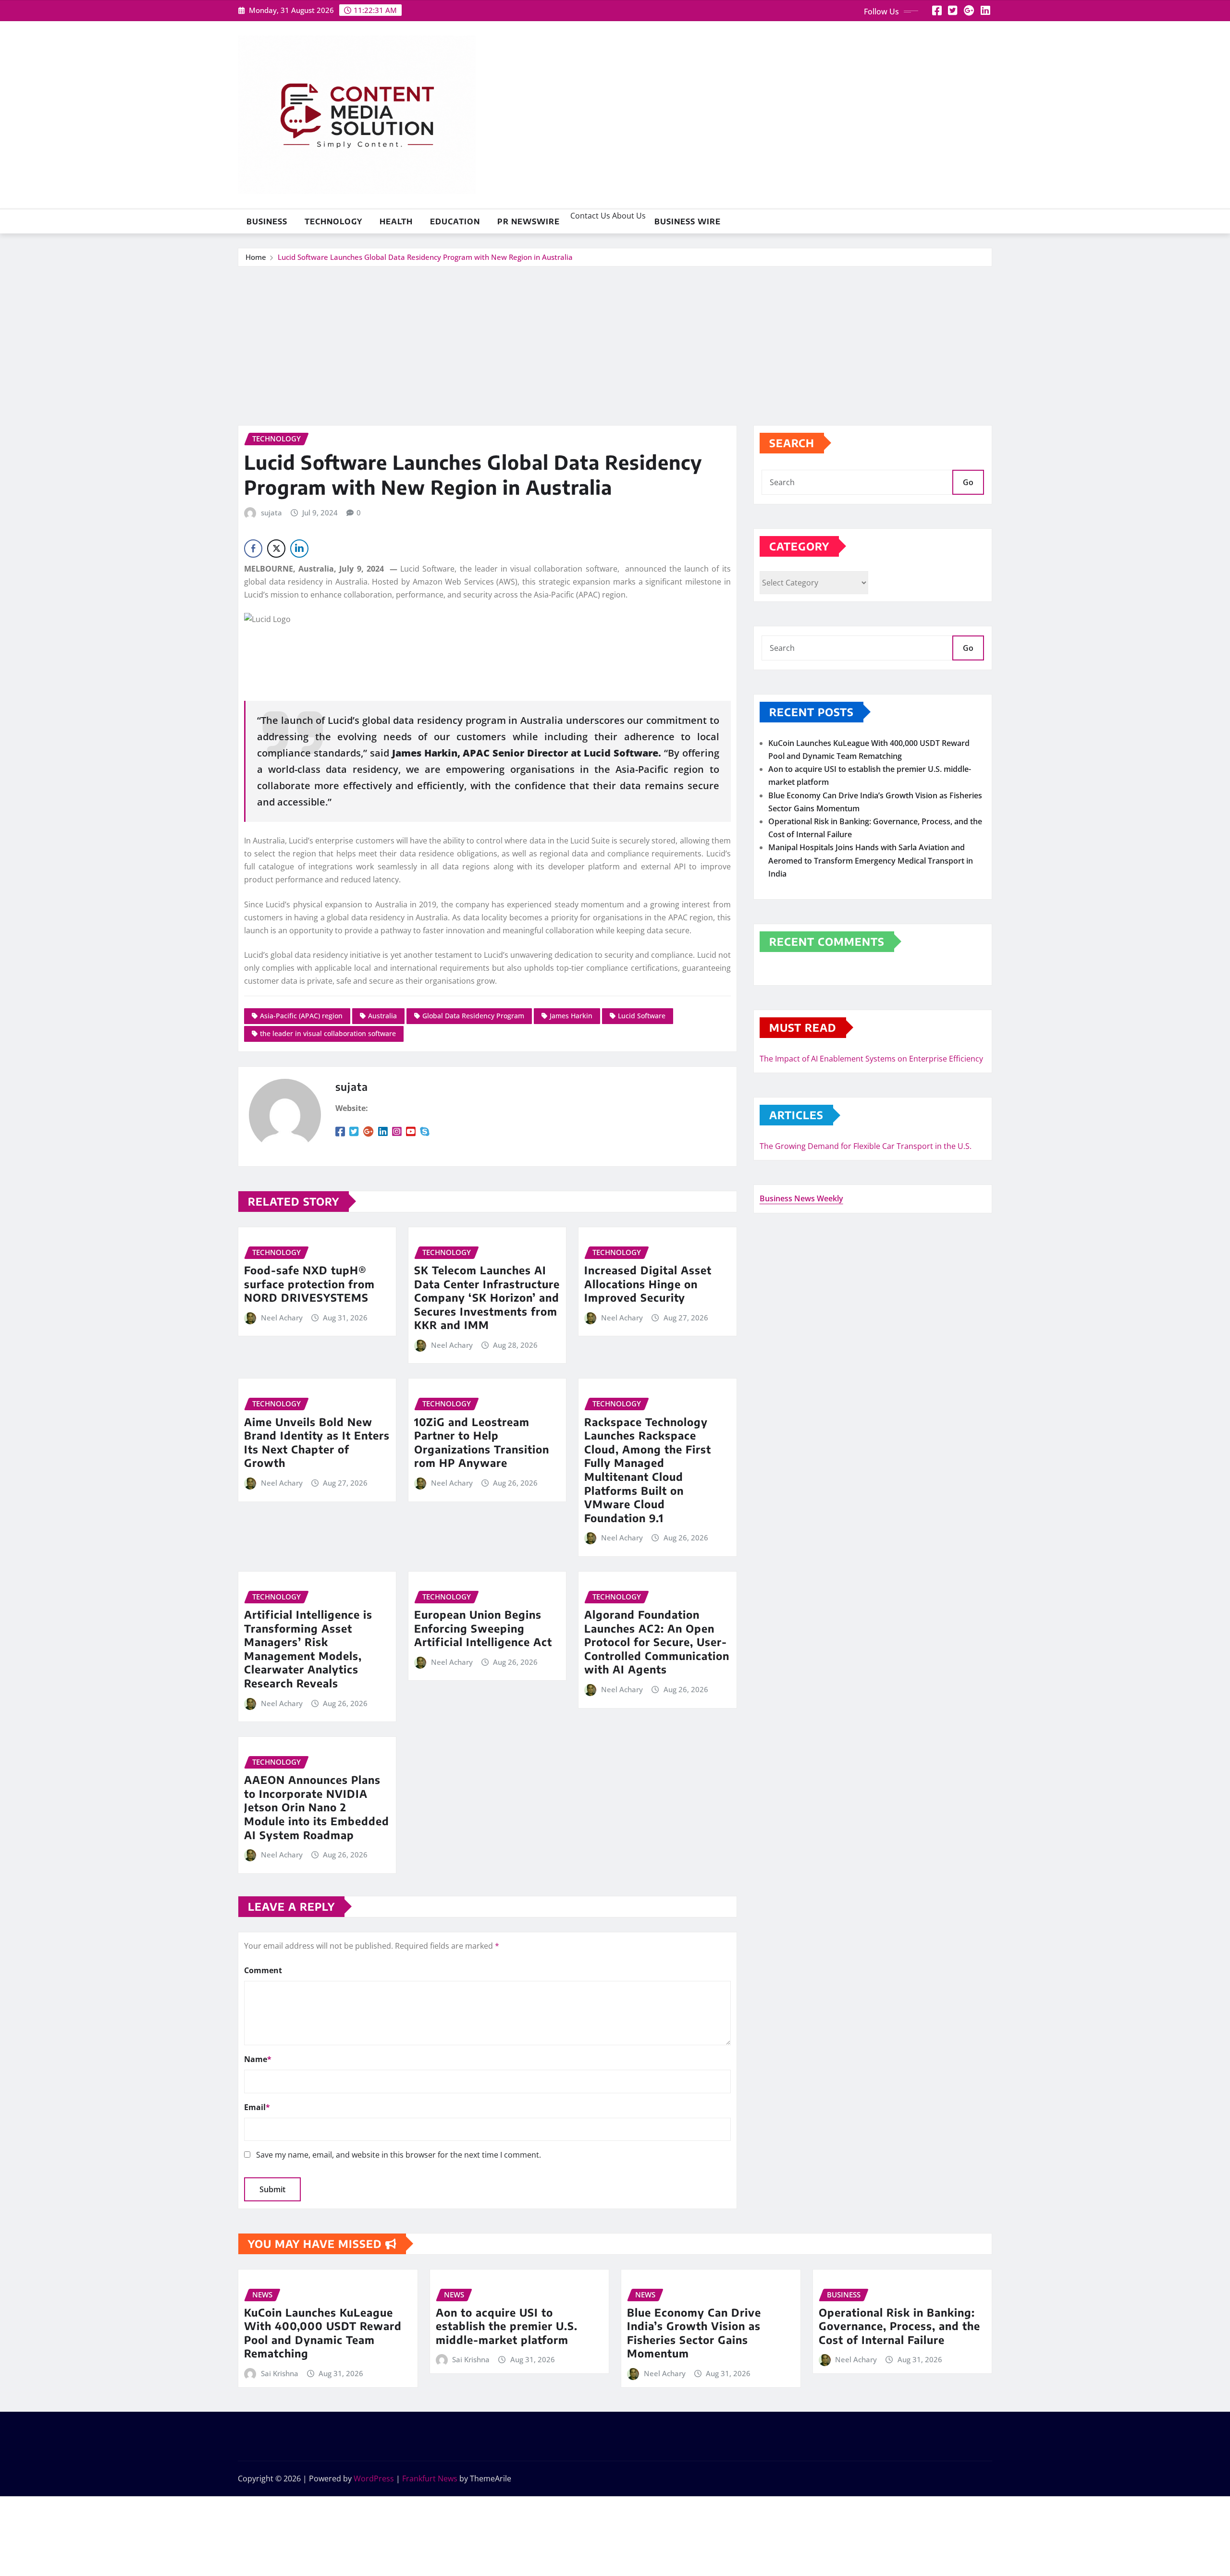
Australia (382, 1016)
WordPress (374, 2478)
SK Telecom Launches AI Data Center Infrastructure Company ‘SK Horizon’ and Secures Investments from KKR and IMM (487, 1297)
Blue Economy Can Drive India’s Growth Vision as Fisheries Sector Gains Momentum (694, 2333)
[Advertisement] (615, 339)
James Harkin (571, 1016)
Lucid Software (642, 1016)
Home (256, 257)
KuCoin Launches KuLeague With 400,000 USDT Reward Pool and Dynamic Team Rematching (323, 2333)
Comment (263, 1970)
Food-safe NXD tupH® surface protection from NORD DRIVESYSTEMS (309, 1284)
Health (396, 221)
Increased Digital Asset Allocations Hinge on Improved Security (648, 1284)
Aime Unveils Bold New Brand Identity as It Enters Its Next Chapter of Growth (317, 1442)
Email (257, 2107)
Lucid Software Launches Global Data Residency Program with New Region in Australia (425, 257)
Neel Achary (282, 1318)
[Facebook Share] (253, 549)
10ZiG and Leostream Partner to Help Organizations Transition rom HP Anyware (482, 1442)
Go (968, 482)
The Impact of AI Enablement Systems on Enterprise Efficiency (871, 1059)
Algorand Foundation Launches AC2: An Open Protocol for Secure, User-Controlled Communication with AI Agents (657, 1642)
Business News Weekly (801, 1198)
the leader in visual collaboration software (328, 1033)
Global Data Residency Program (473, 1016)
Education (455, 221)
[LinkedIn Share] (299, 549)
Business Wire (688, 221)
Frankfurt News (430, 2478)
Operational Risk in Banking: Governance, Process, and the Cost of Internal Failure (899, 2326)
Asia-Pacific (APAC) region (301, 1016)
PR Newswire (529, 221)
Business (267, 221)
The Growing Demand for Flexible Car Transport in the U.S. (866, 1146)
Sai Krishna (280, 2373)
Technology (333, 221)
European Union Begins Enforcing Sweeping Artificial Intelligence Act (483, 1628)
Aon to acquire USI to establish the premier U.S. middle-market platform (507, 2326)
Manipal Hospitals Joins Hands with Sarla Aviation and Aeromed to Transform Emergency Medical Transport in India (871, 860)
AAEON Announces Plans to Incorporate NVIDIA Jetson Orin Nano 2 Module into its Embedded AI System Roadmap (317, 1807)
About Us (628, 216)
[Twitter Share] (276, 549)
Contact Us (589, 216)
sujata (271, 513)
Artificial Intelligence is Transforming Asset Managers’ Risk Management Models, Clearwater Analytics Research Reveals (308, 1649)
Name (258, 2059)
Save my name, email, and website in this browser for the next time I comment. (399, 2155)
